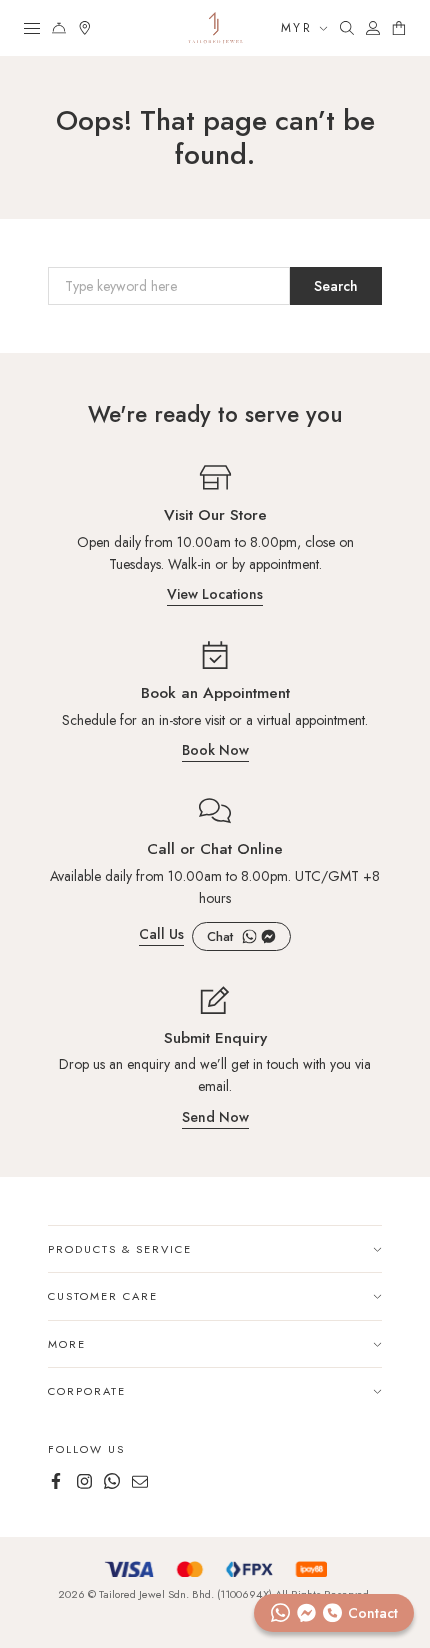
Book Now (215, 751)
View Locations (215, 595)
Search (347, 28)
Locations (85, 28)
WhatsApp (249, 936)
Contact (59, 28)
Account (373, 28)
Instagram (84, 1481)
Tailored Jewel (215, 28)
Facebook (268, 936)
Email (140, 1481)
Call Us (161, 935)
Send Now (215, 1118)
